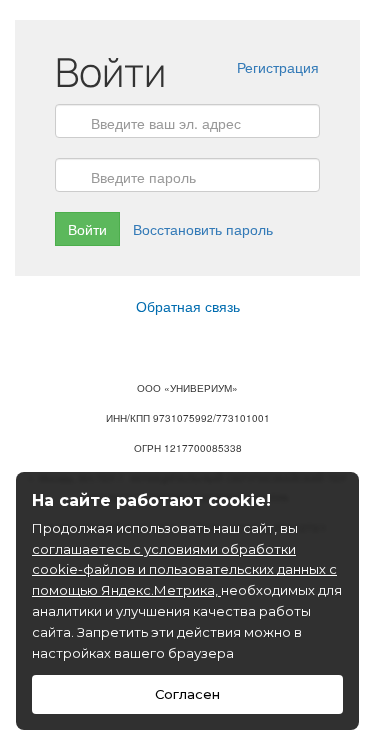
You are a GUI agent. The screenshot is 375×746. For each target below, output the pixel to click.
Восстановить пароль (203, 229)
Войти (87, 229)
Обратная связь (188, 306)
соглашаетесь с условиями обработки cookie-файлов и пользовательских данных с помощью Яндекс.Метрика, (184, 570)
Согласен (187, 694)
